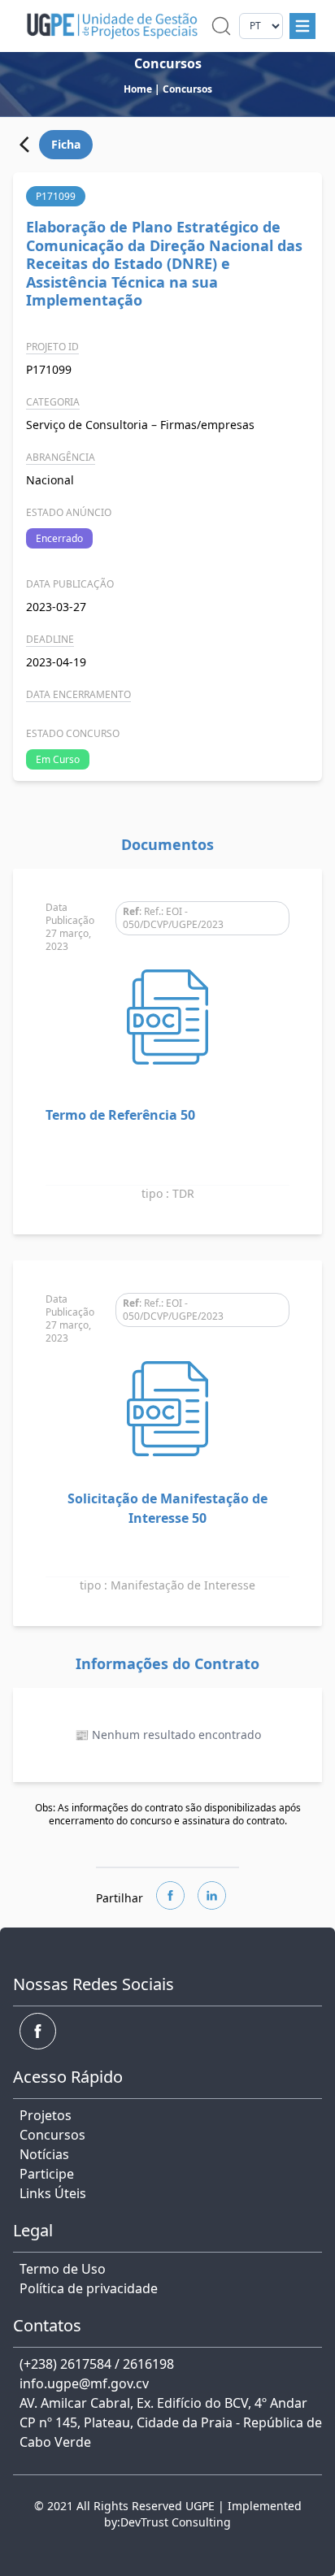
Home (138, 89)
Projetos (46, 2115)
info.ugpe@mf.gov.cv (84, 2383)
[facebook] (170, 1895)
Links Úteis (53, 2193)
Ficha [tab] (66, 144)
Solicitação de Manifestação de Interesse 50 (167, 1508)
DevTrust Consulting (176, 2522)
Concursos (52, 2135)
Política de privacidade (89, 2288)
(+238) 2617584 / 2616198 (97, 2364)
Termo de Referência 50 (120, 1115)
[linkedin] (212, 1895)
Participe (47, 2174)
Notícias (44, 2154)
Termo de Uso (63, 2269)
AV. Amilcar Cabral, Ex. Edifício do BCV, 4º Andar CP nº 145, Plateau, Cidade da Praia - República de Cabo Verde (171, 2422)
